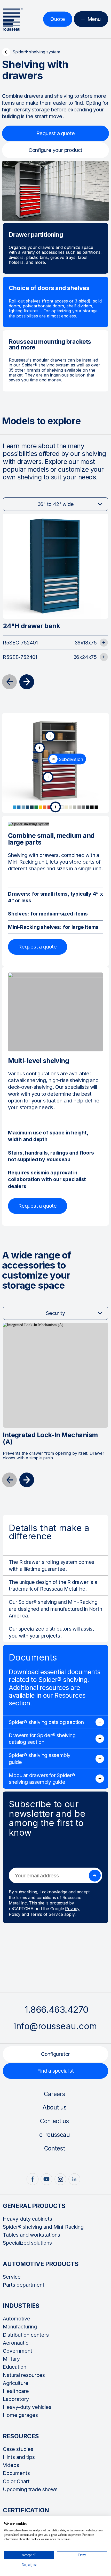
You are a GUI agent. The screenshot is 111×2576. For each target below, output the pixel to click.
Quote (58, 19)
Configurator (56, 2054)
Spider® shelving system (36, 52)
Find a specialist (55, 2071)
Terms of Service (46, 1914)
